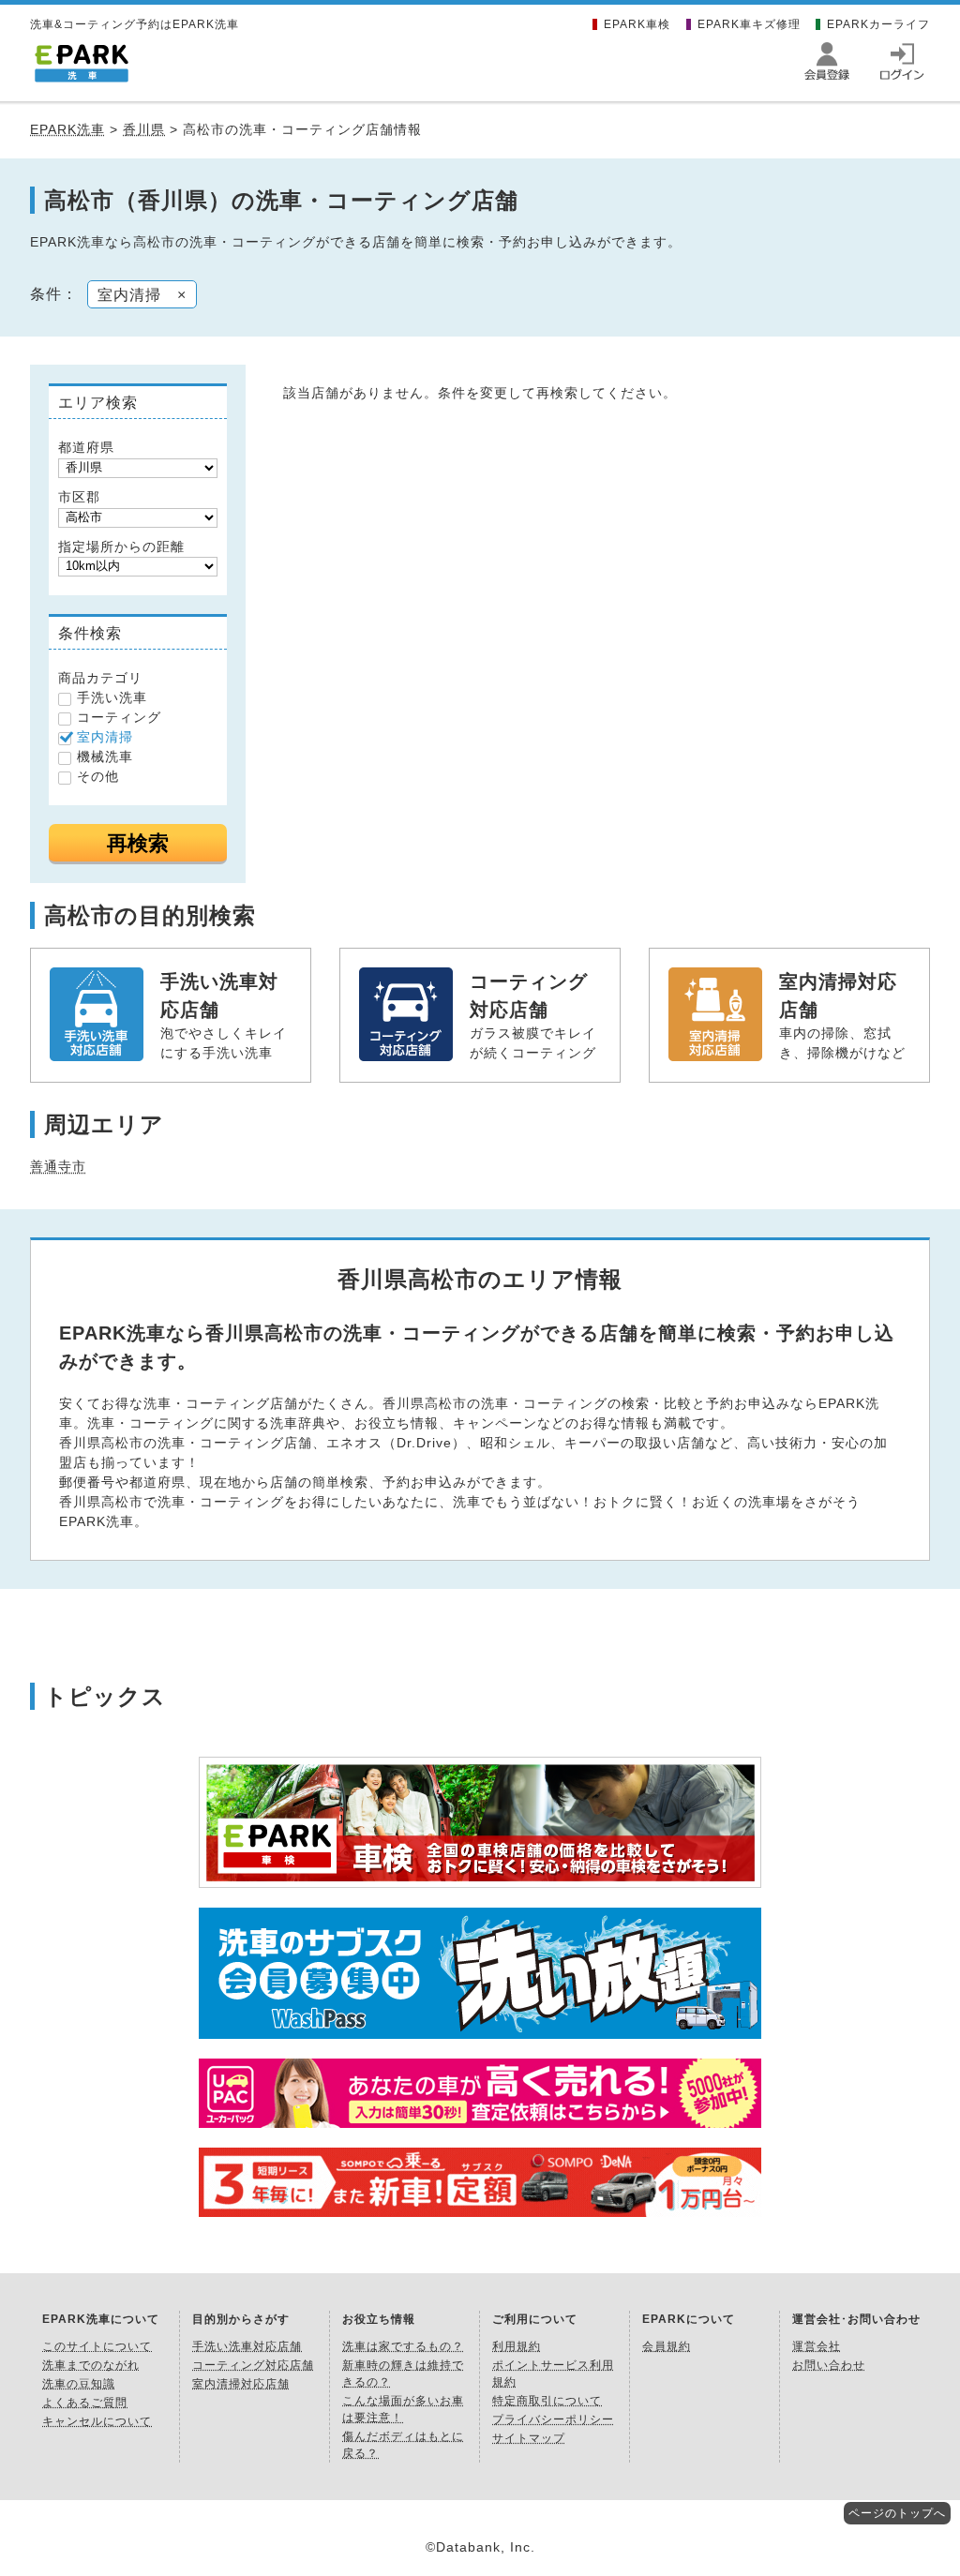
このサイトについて (97, 2346)
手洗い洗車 (112, 697)
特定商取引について (547, 2401)
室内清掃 (105, 737)
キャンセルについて (97, 2421)
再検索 (138, 843)
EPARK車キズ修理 (749, 24)
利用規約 (517, 2346)
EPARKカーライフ (878, 24)
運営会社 (817, 2346)
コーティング (119, 717)
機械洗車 (105, 756)
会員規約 (667, 2346)
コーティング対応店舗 (253, 2365)
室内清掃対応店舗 (241, 2384)
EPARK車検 (637, 24)
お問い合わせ (829, 2365)
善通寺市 (58, 1166)
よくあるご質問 (85, 2403)
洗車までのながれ (91, 2365)
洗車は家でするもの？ (403, 2346)
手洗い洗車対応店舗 (247, 2346)
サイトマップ (529, 2438)
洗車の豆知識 (79, 2384)
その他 (98, 776)
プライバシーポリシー (553, 2419)
